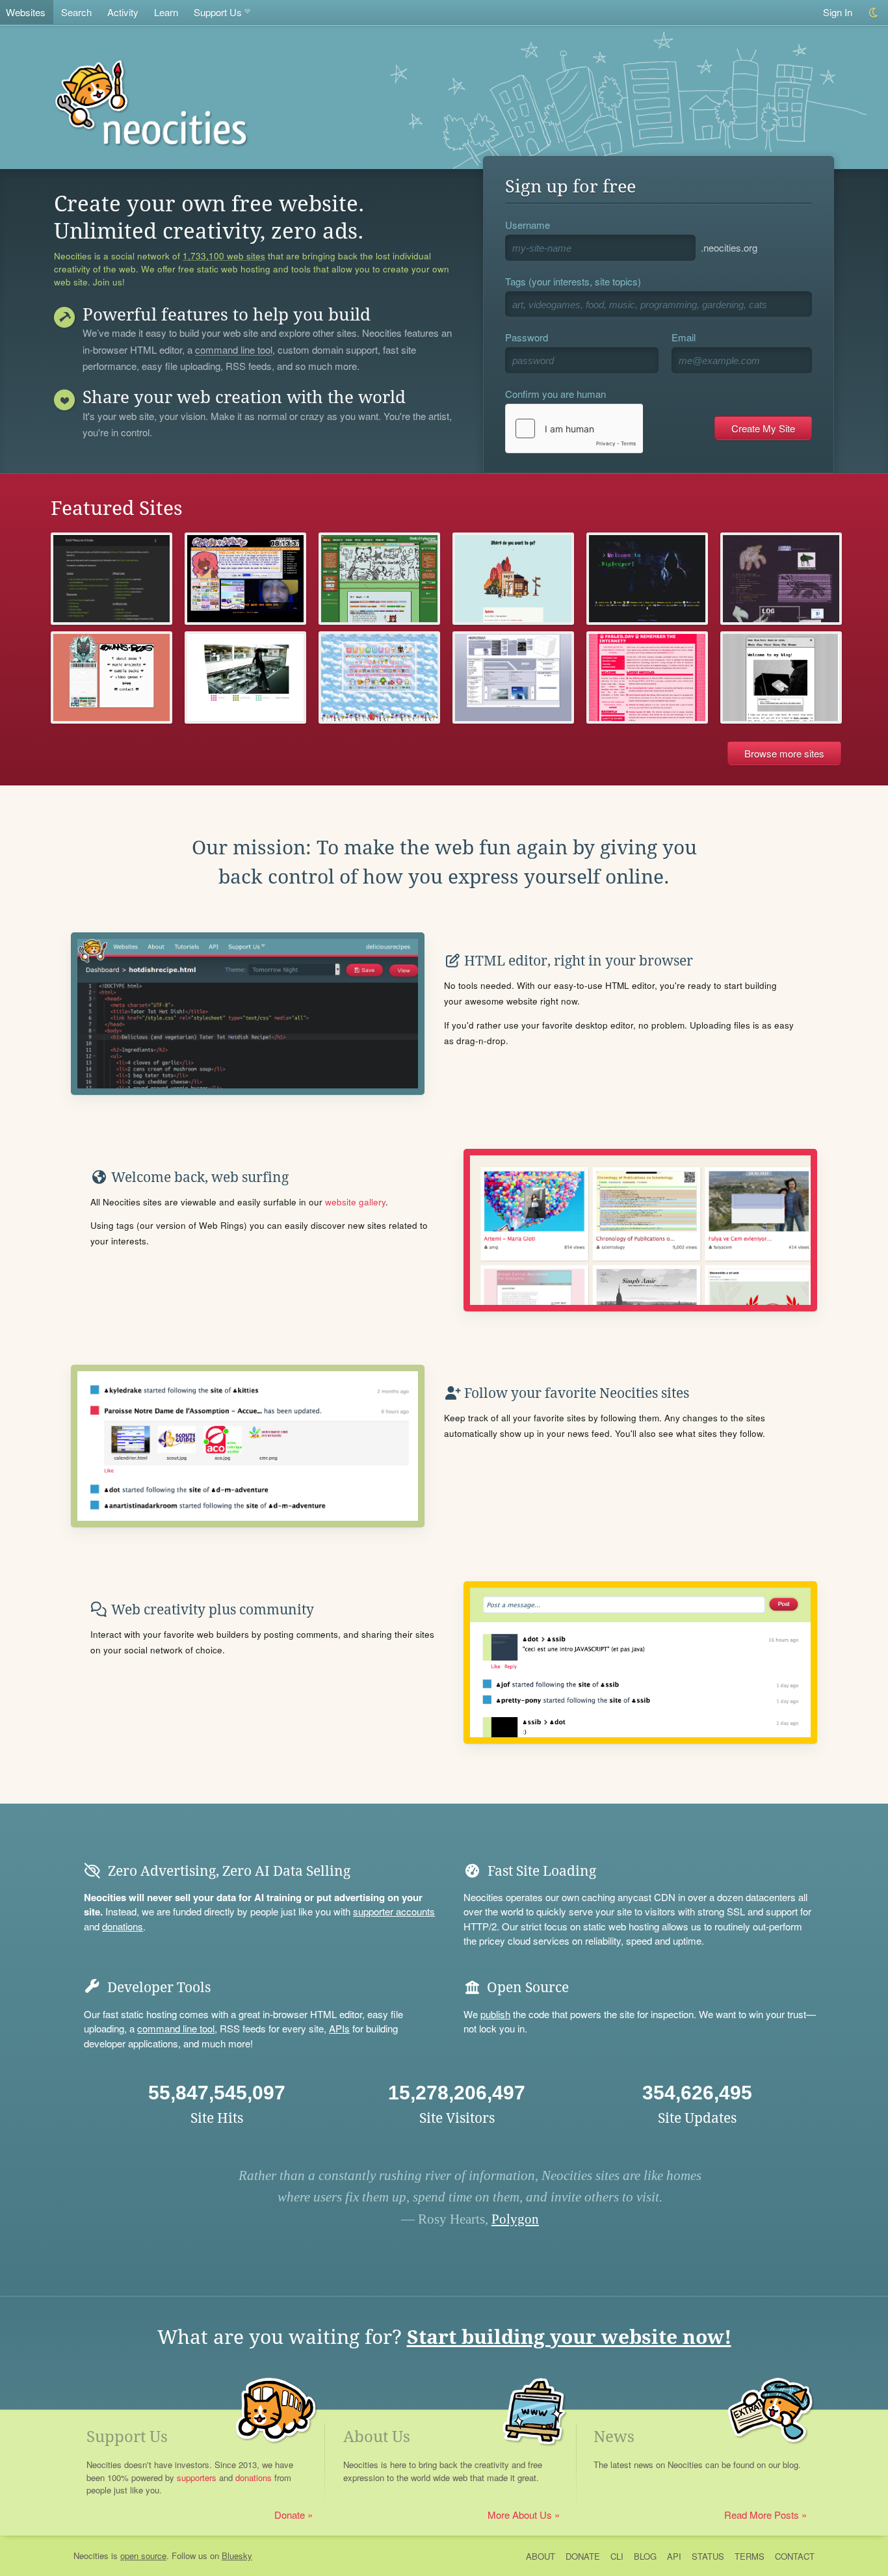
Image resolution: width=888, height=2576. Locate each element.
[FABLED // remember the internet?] (647, 677)
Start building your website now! (569, 2337)
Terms (750, 2556)
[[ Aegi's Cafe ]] (513, 579)
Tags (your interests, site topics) (573, 281)
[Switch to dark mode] (874, 13)
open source (143, 2556)
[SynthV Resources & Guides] (111, 579)
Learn (166, 12)
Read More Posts (762, 2515)
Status (708, 2556)
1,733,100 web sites (224, 256)
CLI (617, 2556)
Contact (795, 2556)
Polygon (515, 2219)
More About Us (520, 2515)
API (674, 2556)
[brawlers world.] (245, 677)
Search (76, 12)
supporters (197, 2477)
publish (495, 2014)
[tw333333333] (781, 579)
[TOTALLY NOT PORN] (245, 579)
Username (528, 225)
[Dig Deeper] (647, 579)
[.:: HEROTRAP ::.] (513, 677)
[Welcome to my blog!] (781, 677)
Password (527, 337)
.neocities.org (729, 247)
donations (123, 1926)
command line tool (234, 350)
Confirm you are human (555, 394)
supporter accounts (394, 1911)
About (541, 2556)
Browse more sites (784, 753)
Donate (290, 2515)
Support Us (218, 12)
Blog (645, 2556)
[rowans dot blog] (111, 677)
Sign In (838, 12)
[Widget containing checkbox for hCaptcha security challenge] (574, 428)
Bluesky (237, 2556)
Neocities (91, 2556)
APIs (339, 2028)
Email (684, 337)
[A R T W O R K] (379, 677)
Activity (123, 12)
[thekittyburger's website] (379, 579)
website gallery (355, 1202)
